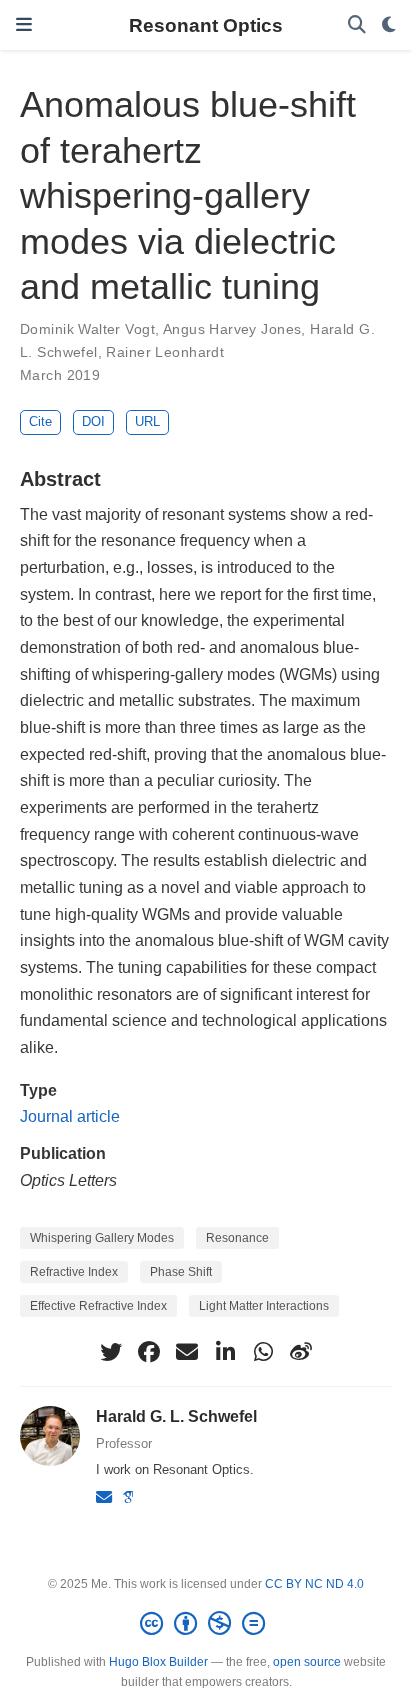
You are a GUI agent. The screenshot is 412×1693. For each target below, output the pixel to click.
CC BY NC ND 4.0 (314, 1584)
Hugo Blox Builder (158, 1662)
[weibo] (301, 1352)
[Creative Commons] (206, 1624)
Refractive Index (74, 1272)
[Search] (357, 25)
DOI (93, 421)
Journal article (70, 1116)
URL (147, 421)
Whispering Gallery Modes (102, 1238)
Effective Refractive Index (98, 1306)
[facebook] (149, 1352)
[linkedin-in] (225, 1352)
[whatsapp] (263, 1352)
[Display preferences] (389, 25)
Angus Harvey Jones (232, 329)
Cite (40, 421)
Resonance (237, 1238)
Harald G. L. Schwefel (176, 1416)
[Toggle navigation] (24, 25)
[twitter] (111, 1352)
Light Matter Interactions (264, 1306)
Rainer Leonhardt (165, 352)
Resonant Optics (206, 25)
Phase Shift (181, 1272)
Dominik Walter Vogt (87, 329)
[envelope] (187, 1352)
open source (307, 1662)
